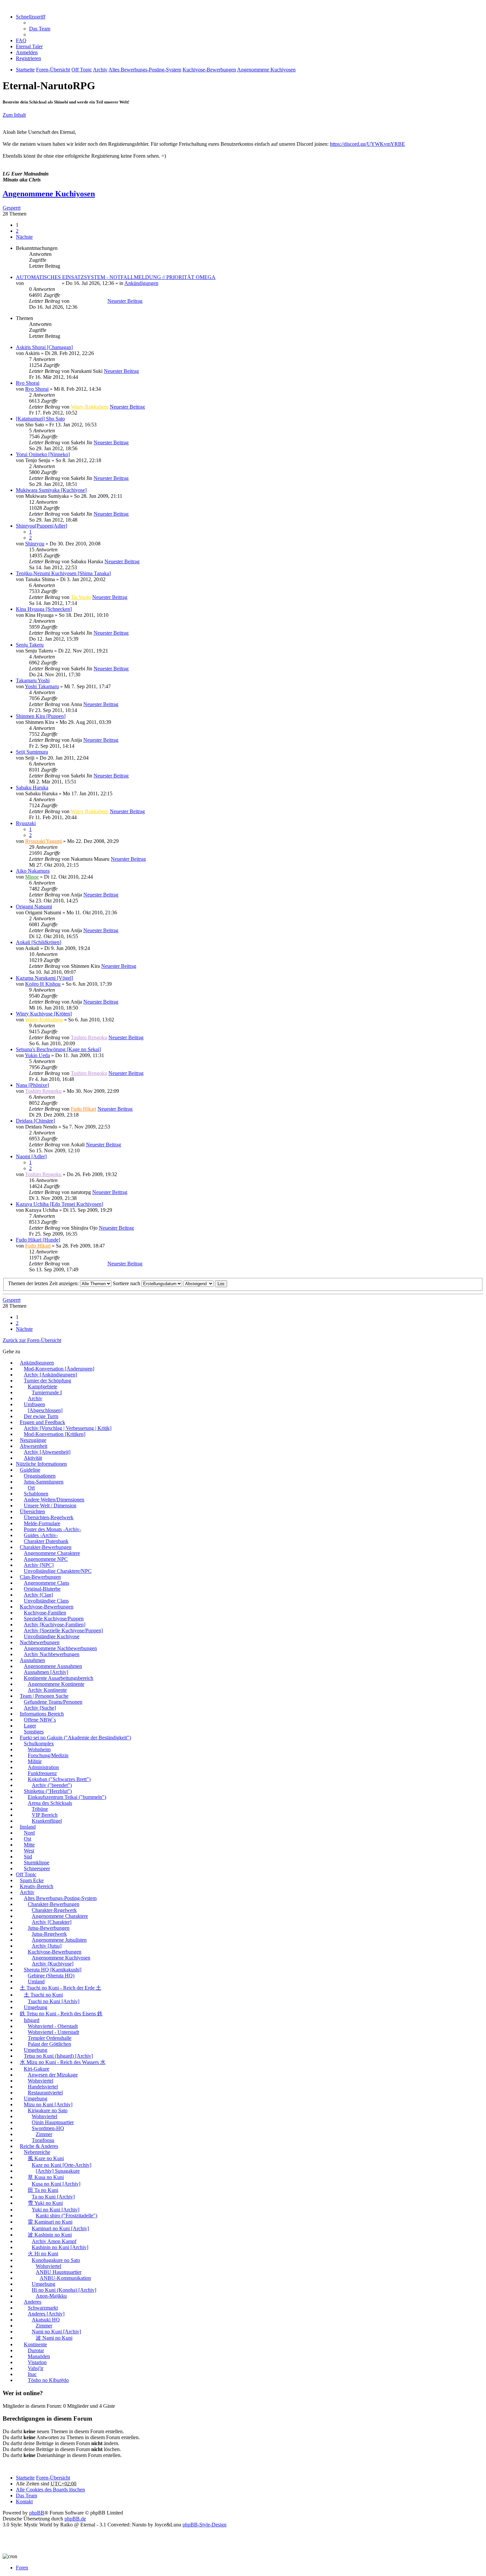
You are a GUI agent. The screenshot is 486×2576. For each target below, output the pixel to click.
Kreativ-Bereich (37, 1886)
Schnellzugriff (31, 17)
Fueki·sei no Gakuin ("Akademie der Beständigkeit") (75, 1738)
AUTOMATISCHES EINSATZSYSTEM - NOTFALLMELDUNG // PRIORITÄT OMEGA (116, 277)
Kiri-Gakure (37, 2069)
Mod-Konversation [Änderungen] (59, 1369)
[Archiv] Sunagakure (58, 2171)
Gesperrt (12, 208)
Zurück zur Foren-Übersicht (32, 1340)
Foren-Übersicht (53, 2478)
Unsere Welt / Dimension (50, 1506)
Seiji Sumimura (32, 752)
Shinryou (35, 544)
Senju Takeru (30, 645)
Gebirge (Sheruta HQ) (51, 1976)
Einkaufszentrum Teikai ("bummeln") (67, 1797)
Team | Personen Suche (44, 1696)
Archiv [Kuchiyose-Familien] (55, 1625)
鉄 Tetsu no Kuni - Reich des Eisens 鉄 (61, 2014)
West (29, 1851)
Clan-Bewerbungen (40, 1577)
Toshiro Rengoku (89, 1037)
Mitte (29, 1845)
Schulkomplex (39, 1744)
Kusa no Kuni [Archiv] (56, 2184)
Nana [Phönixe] (32, 1085)
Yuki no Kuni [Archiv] (56, 2210)
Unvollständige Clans (46, 1601)
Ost (27, 1839)
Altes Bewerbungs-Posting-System (60, 1898)
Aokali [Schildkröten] (39, 942)
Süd (28, 1857)
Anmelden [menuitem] (27, 52)
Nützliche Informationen (41, 1464)
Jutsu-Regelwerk (49, 1934)
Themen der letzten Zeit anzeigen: (44, 1283)
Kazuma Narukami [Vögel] (44, 978)
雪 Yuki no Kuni (45, 2203)
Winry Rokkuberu (90, 407)
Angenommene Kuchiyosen (49, 194)
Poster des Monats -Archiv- (52, 1529)
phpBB (37, 2513)
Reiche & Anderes (39, 2146)
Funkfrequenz (42, 1773)
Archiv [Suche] (40, 1708)
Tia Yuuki (81, 597)
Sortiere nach (127, 1283)
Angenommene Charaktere (52, 1553)
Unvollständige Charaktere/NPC (58, 1571)
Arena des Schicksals (50, 1803)
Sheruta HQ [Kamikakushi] (53, 1970)
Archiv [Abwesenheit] (47, 1452)
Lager (30, 1726)
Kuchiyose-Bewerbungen (47, 1607)
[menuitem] (29, 46)
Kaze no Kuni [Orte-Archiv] (61, 2165)
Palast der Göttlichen (49, 2044)
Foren (22, 2568)
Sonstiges (34, 1732)
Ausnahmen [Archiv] (46, 1672)
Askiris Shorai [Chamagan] (44, 347)
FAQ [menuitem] (21, 40)
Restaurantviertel (45, 2093)
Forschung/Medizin (48, 1755)
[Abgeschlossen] (45, 1410)
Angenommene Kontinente (56, 1684)
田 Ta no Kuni (43, 2190)
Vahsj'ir (36, 2368)
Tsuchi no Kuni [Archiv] (54, 2001)
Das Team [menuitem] (40, 29)
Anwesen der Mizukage (53, 2075)
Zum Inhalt (14, 115)
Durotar (36, 2350)
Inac (32, 2374)
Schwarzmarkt (43, 2308)
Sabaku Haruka (32, 788)
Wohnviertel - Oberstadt (53, 2026)
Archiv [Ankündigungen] (50, 1375)
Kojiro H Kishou (43, 984)
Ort (31, 1488)
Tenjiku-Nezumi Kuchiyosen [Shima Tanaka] (63, 573)
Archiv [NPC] (39, 1565)
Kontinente (35, 2344)
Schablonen (36, 1494)
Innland (28, 1827)
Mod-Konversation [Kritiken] (55, 1434)
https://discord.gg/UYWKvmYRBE (367, 144)
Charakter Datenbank (46, 1541)
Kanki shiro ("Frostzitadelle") (66, 2216)
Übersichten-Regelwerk (49, 1517)
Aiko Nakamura (33, 871)
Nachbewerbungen (40, 1642)
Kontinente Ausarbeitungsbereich (59, 1678)
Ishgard (32, 2020)
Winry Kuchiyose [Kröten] (44, 1014)
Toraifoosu (43, 2140)
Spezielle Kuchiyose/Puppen (54, 1619)
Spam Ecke (32, 1880)
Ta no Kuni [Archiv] (53, 2197)
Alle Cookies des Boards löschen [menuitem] (50, 2490)
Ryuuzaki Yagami (43, 841)
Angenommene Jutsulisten (59, 1940)
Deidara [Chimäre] (35, 1121)
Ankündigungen (141, 283)
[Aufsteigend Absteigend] (199, 1283)
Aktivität (33, 1458)
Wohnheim (39, 1749)
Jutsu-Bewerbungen (49, 1928)
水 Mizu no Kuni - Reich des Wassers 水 (63, 2062)
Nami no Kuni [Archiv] (56, 2332)
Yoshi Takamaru (42, 686)
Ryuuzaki (26, 823)
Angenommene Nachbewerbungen (60, 1648)
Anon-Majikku (51, 2296)
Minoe (32, 877)
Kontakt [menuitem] (24, 2501)
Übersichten (32, 1511)
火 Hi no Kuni (43, 2254)
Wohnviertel (40, 2081)
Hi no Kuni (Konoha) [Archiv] (64, 2290)
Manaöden (39, 2356)
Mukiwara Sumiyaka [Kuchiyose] (51, 490)
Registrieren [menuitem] (28, 58)
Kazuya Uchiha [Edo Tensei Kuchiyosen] (60, 1204)
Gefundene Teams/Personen (53, 1702)
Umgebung (36, 2007)
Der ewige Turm (41, 1416)
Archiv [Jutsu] (47, 1946)
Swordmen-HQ (48, 2128)
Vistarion (37, 2362)
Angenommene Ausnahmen (53, 1666)
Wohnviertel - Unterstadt (53, 2032)
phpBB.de (75, 2519)
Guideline (30, 1470)
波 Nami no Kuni (54, 2338)
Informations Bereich (42, 1714)
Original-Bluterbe (42, 1589)
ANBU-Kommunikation (65, 2278)
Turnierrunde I (47, 1392)
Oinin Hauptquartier (53, 2122)
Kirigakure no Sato (48, 2110)
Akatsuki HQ (46, 2320)
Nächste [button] (24, 237)
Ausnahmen (32, 1660)
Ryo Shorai (28, 383)
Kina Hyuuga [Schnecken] (44, 609)
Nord (29, 1833)
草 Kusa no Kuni (46, 2177)
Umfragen (34, 1404)
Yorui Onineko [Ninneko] (43, 454)
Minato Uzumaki (43, 283)
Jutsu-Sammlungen (44, 1482)
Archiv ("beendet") (52, 1785)
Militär (35, 1761)
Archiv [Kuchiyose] (53, 1964)
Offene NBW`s (40, 1720)
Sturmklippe (37, 1863)
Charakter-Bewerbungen (46, 1547)
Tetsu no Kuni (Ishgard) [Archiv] (58, 2056)
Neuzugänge (33, 1440)
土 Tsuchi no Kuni (43, 1995)
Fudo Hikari (83, 1109)
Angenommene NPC (46, 1559)
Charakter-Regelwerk (54, 1910)
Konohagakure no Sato (56, 2260)
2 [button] (17, 231)
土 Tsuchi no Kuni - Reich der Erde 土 (61, 1988)
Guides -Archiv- (41, 1535)
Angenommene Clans (46, 1583)
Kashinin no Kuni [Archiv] (60, 2247)
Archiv (35, 1398)
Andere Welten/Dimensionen (54, 1500)
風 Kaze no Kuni (46, 2158)
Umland (36, 1982)
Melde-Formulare (42, 1523)
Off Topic (26, 1874)
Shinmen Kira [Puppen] (41, 716)
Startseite (25, 2478)
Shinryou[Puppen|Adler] (41, 526)
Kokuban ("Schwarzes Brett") (59, 1779)
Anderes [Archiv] (46, 2314)
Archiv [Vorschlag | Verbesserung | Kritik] (68, 1428)
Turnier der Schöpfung (47, 1381)
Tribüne (40, 1809)
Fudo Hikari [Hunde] (38, 1240)
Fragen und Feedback (42, 1422)
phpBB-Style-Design (204, 2525)
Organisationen (40, 1476)
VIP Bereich (45, 1815)
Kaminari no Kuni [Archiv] (60, 2228)
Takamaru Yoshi (33, 680)
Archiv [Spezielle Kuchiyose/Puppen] (63, 1630)
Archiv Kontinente (47, 1690)
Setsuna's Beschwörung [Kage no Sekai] (58, 1049)
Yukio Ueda (37, 1055)
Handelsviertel (43, 2087)
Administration (43, 1767)
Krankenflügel (47, 1821)
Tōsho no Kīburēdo (48, 2380)
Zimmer (44, 2134)
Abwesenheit (34, 1446)
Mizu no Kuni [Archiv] (48, 2104)
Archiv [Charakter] (52, 1922)
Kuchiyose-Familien (45, 1613)
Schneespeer (37, 1868)
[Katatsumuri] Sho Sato (40, 419)
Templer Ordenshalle (50, 2038)
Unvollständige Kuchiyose (52, 1636)
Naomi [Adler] (31, 1156)
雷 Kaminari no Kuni (50, 2222)
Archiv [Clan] (38, 1595)
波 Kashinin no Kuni (50, 2235)
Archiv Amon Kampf (54, 2241)
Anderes (33, 2302)
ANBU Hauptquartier (59, 2272)
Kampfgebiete (42, 1387)
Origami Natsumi (34, 907)
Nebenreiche (37, 2152)
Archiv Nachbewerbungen (52, 1654)
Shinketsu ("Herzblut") (48, 1791)
